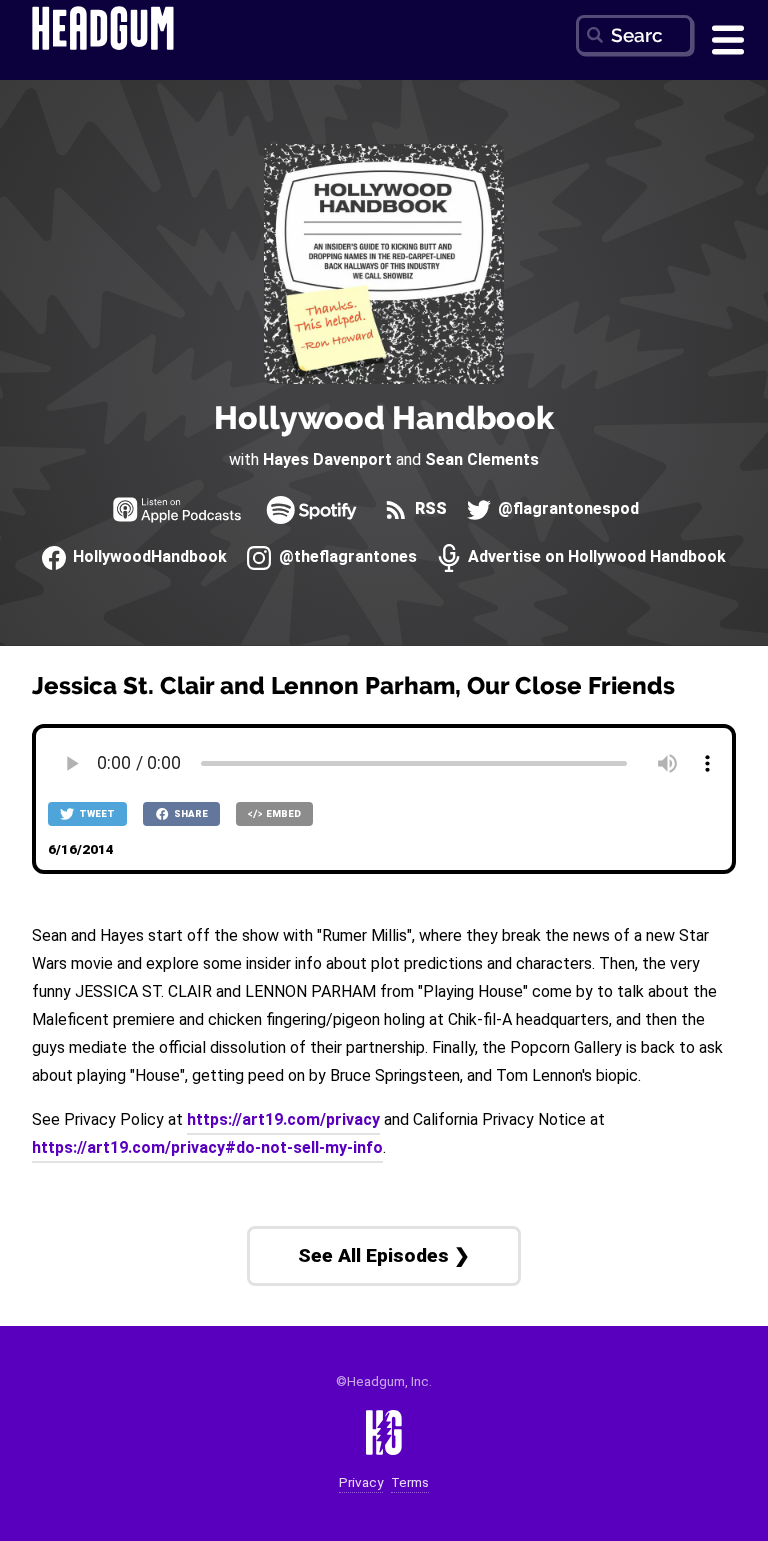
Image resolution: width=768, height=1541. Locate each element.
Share (190, 813)
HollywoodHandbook (148, 557)
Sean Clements (482, 459)
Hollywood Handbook (384, 417)
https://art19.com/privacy (283, 1119)
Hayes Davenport (327, 459)
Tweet (96, 813)
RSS (429, 509)
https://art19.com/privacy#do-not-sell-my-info (207, 1147)
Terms (410, 1482)
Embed (282, 813)
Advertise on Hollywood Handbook (595, 557)
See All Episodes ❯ (384, 1255)
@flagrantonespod (566, 509)
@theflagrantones (345, 557)
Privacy (361, 1482)
